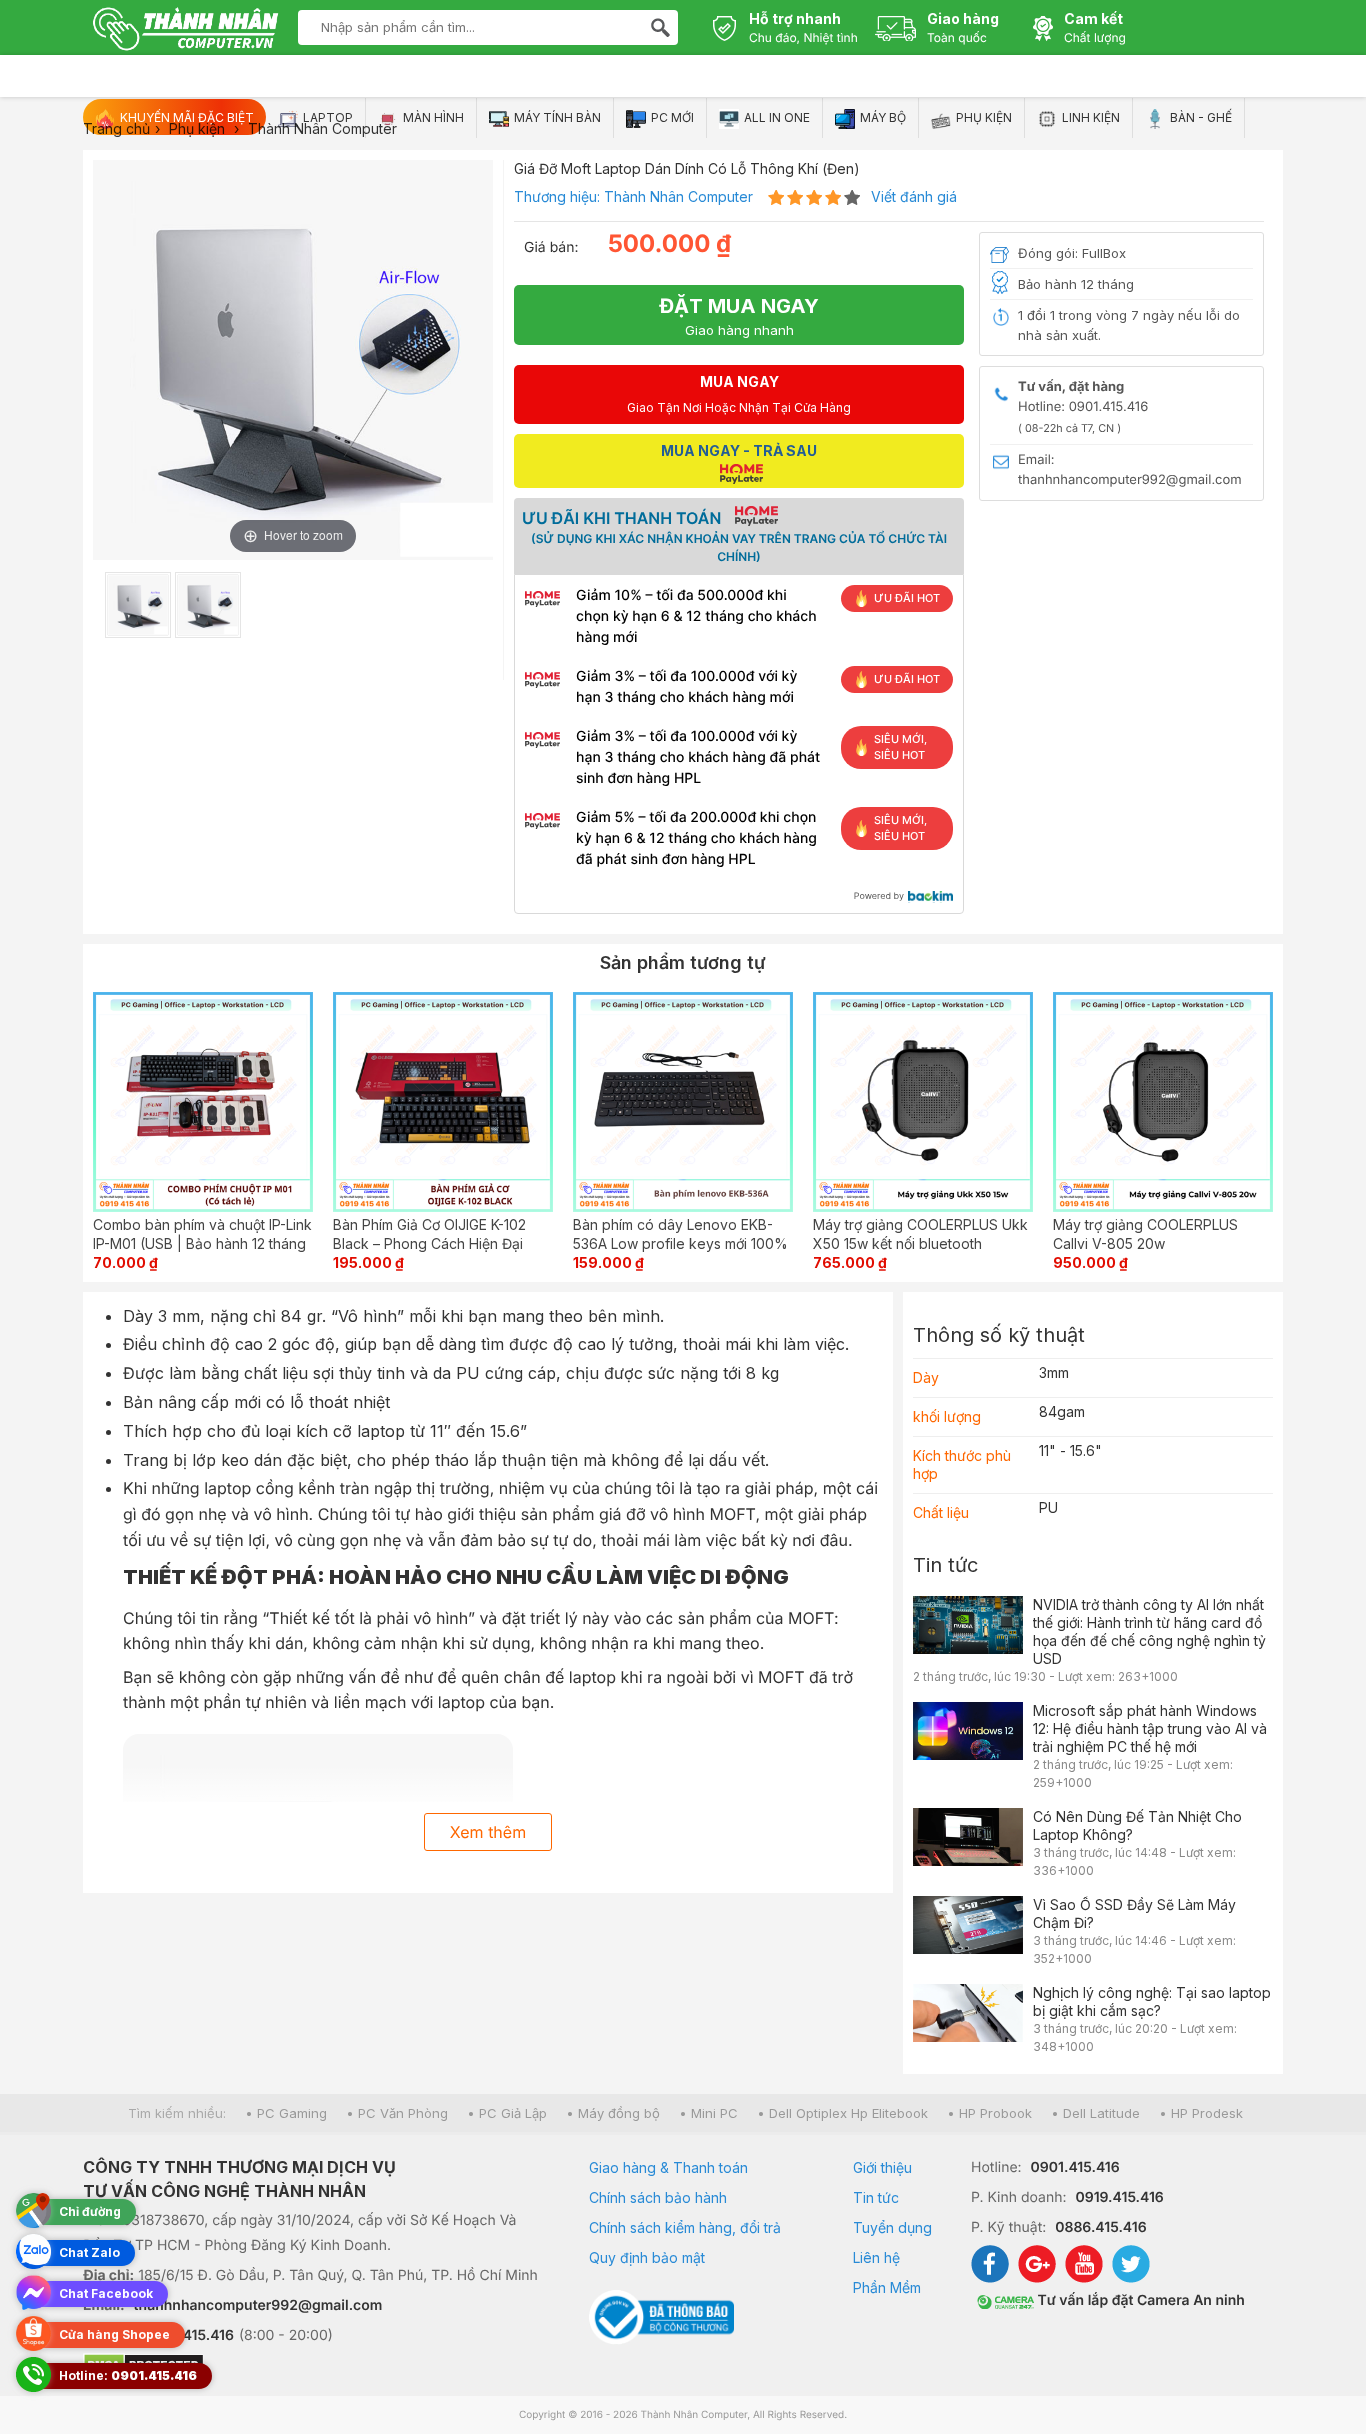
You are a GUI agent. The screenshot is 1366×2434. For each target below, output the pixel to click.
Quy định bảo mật (647, 2257)
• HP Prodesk (1201, 2113)
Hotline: (128, 2375)
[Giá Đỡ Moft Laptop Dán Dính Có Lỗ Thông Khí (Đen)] (138, 605)
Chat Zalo (89, 2252)
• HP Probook (989, 2113)
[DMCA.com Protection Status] (311, 2367)
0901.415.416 (1075, 2167)
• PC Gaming (286, 2113)
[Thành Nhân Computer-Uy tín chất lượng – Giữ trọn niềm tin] (185, 31)
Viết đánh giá (914, 196)
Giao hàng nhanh (739, 316)
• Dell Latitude (1095, 2113)
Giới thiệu (882, 2167)
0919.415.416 (1119, 2197)
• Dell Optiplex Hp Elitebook (842, 2113)
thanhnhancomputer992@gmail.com (258, 2305)
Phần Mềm (887, 2287)
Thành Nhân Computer (678, 196)
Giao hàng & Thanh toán (668, 2167)
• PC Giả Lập (507, 2113)
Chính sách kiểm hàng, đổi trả (685, 2227)
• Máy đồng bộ (613, 2113)
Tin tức (945, 1565)
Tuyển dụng (892, 2227)
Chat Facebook (106, 2293)
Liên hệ (876, 2257)
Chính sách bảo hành (658, 2197)
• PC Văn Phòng (397, 2113)
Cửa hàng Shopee (114, 2334)
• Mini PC (708, 2113)
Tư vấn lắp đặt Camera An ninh (1139, 2300)
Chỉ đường (90, 2211)
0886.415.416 (1100, 2227)
